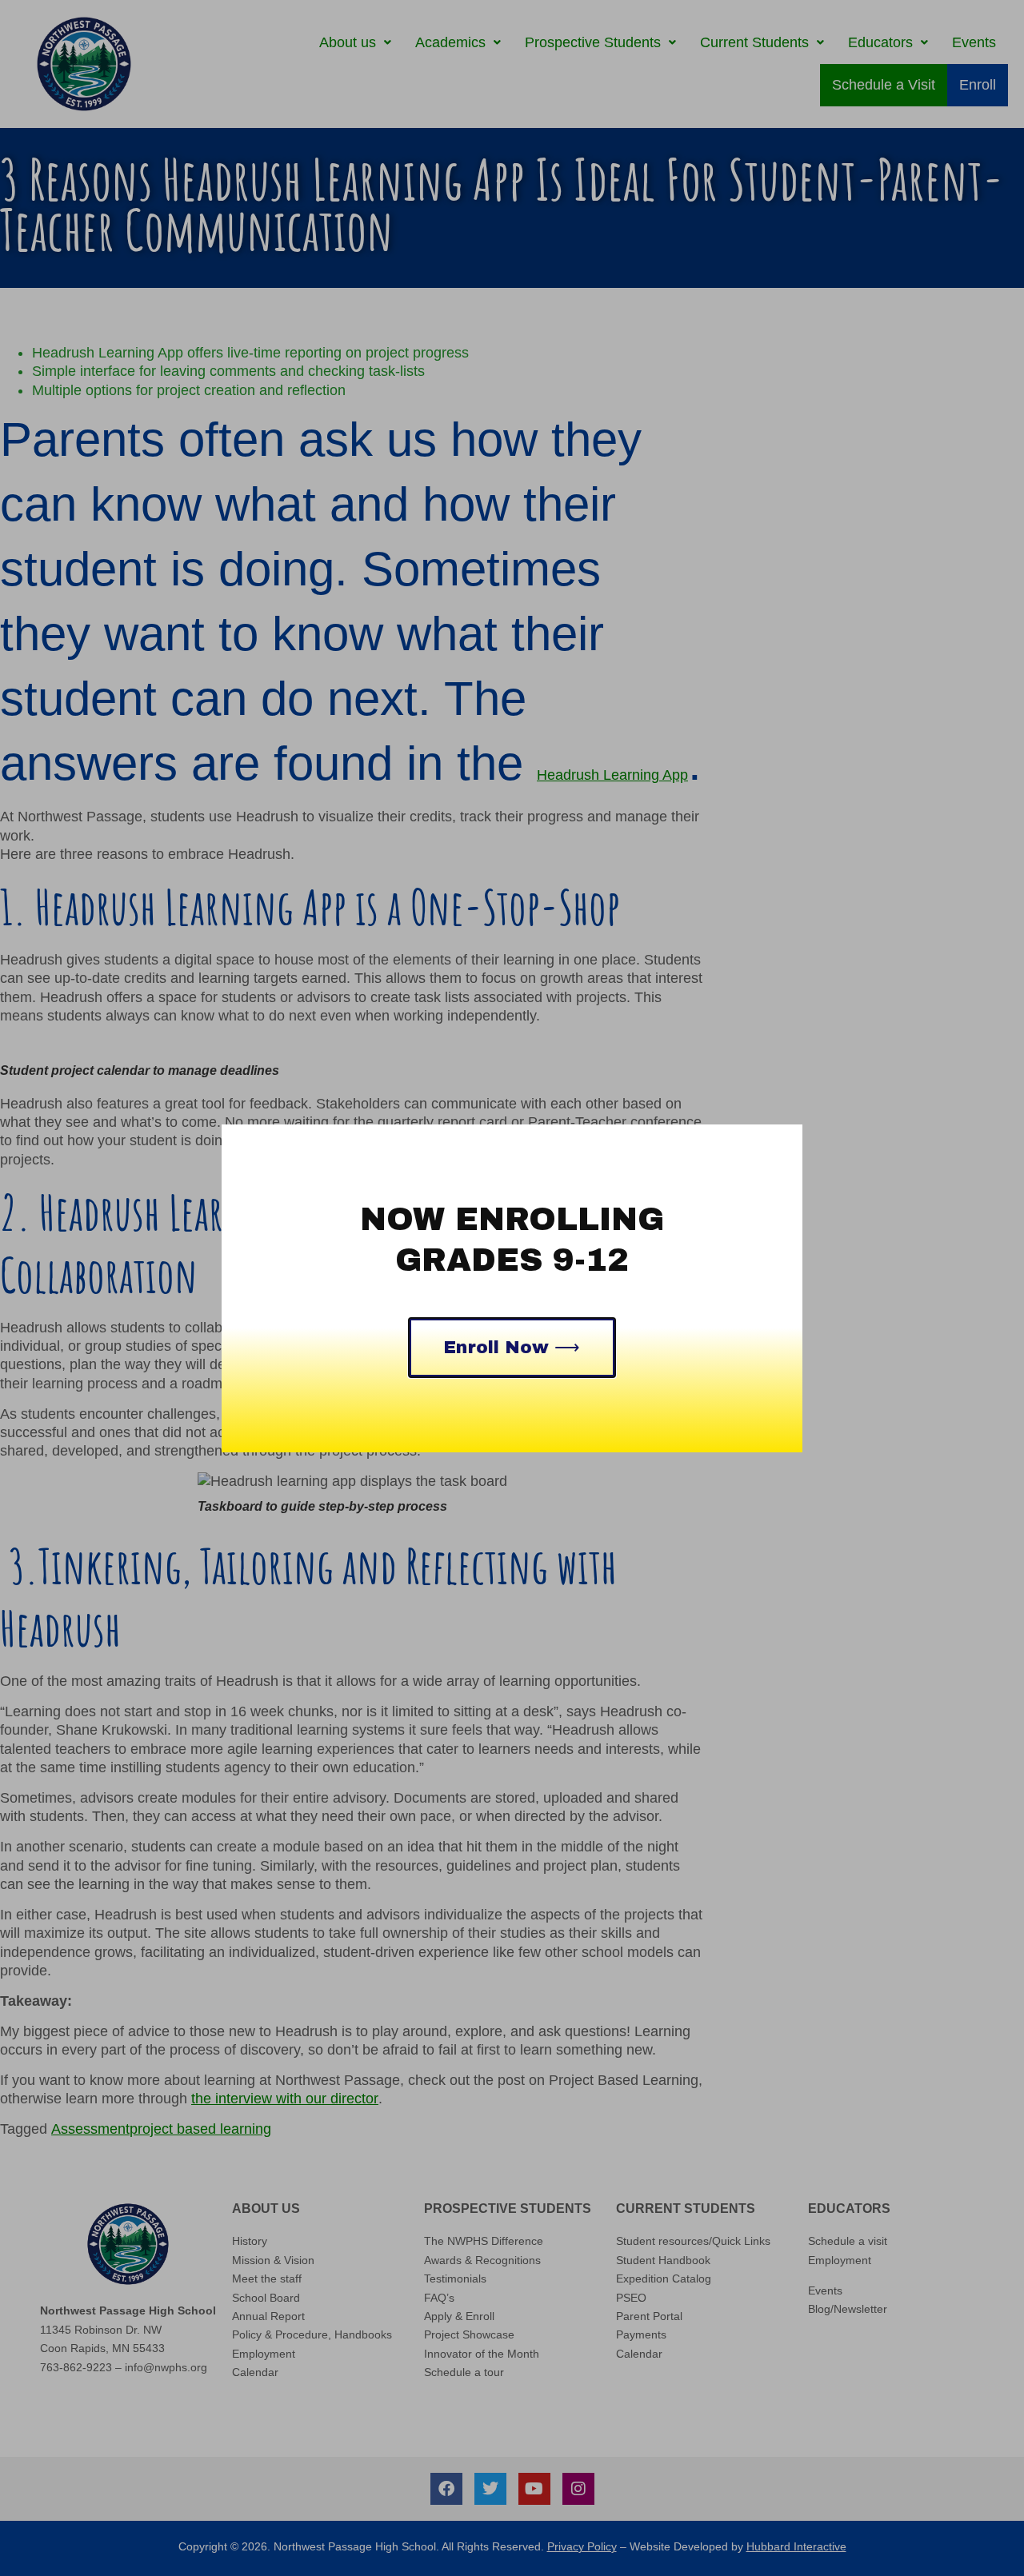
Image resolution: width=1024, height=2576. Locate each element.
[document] (512, 1288)
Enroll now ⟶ (512, 1348)
